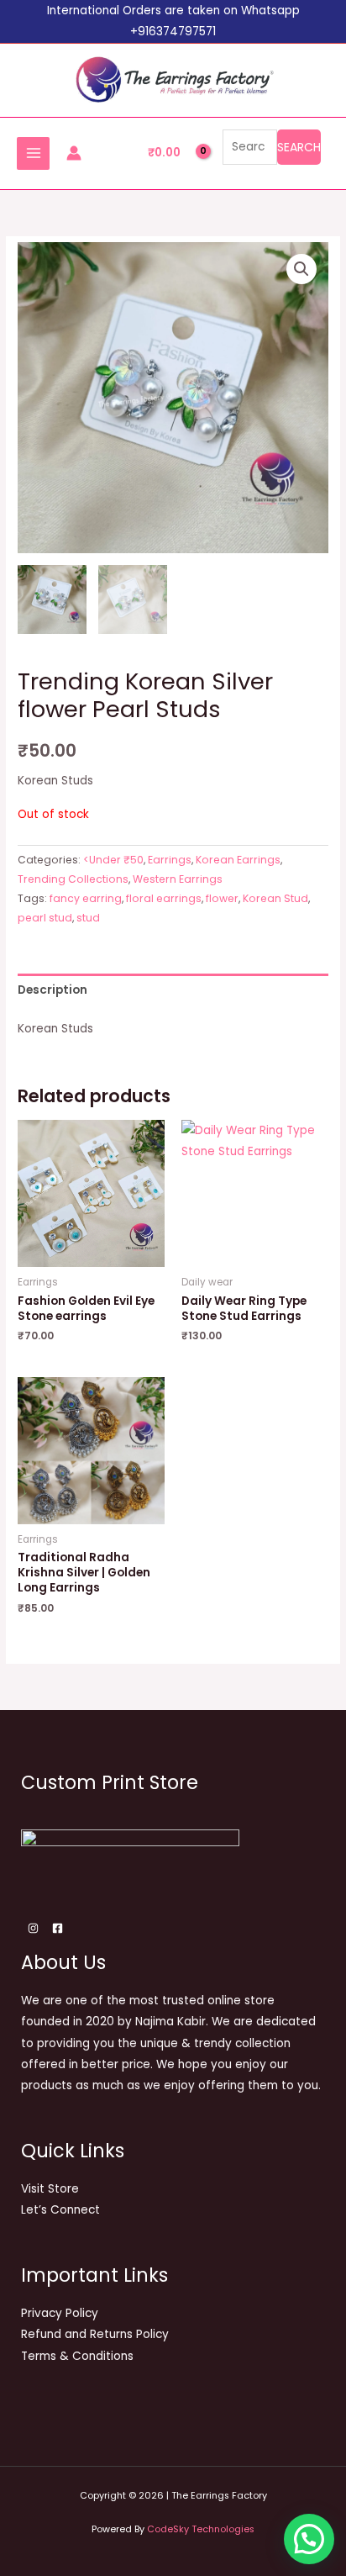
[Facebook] (58, 1928)
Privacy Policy (60, 2313)
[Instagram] (33, 1928)
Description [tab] (52, 990)
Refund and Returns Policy (95, 2334)
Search (299, 147)
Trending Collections (73, 879)
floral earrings (164, 898)
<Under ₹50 (113, 860)
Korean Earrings (238, 860)
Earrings (170, 860)
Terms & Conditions (77, 2356)
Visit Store (50, 2189)
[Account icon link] (74, 153)
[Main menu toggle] (33, 153)
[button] (301, 269)
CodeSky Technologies (201, 2529)
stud (88, 918)
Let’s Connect (60, 2210)
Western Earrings (178, 879)
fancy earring (86, 898)
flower (222, 898)
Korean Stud (275, 898)
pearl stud (45, 918)
